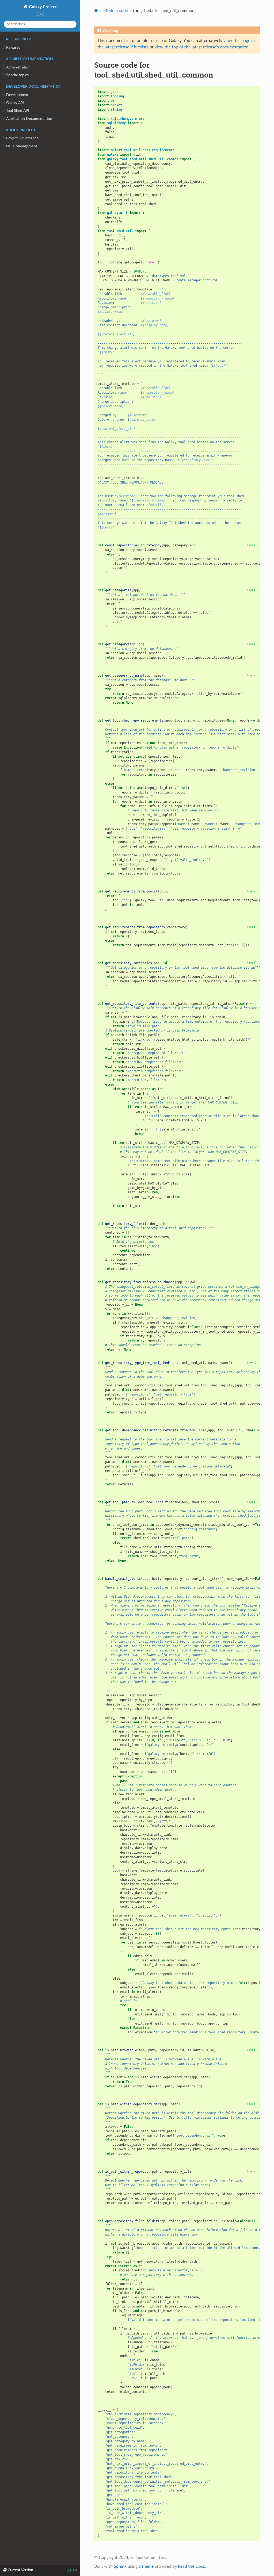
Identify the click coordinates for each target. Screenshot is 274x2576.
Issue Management (22, 146)
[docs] (252, 545)
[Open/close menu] (3, 48)
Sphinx (120, 2566)
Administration (18, 67)
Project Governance (22, 138)
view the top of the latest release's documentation (202, 47)
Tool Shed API (18, 111)
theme (148, 2566)
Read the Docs (191, 2566)
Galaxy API (15, 103)
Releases (13, 47)
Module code (116, 11)
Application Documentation (29, 119)
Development (17, 95)
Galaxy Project (42, 7)
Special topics (17, 75)
